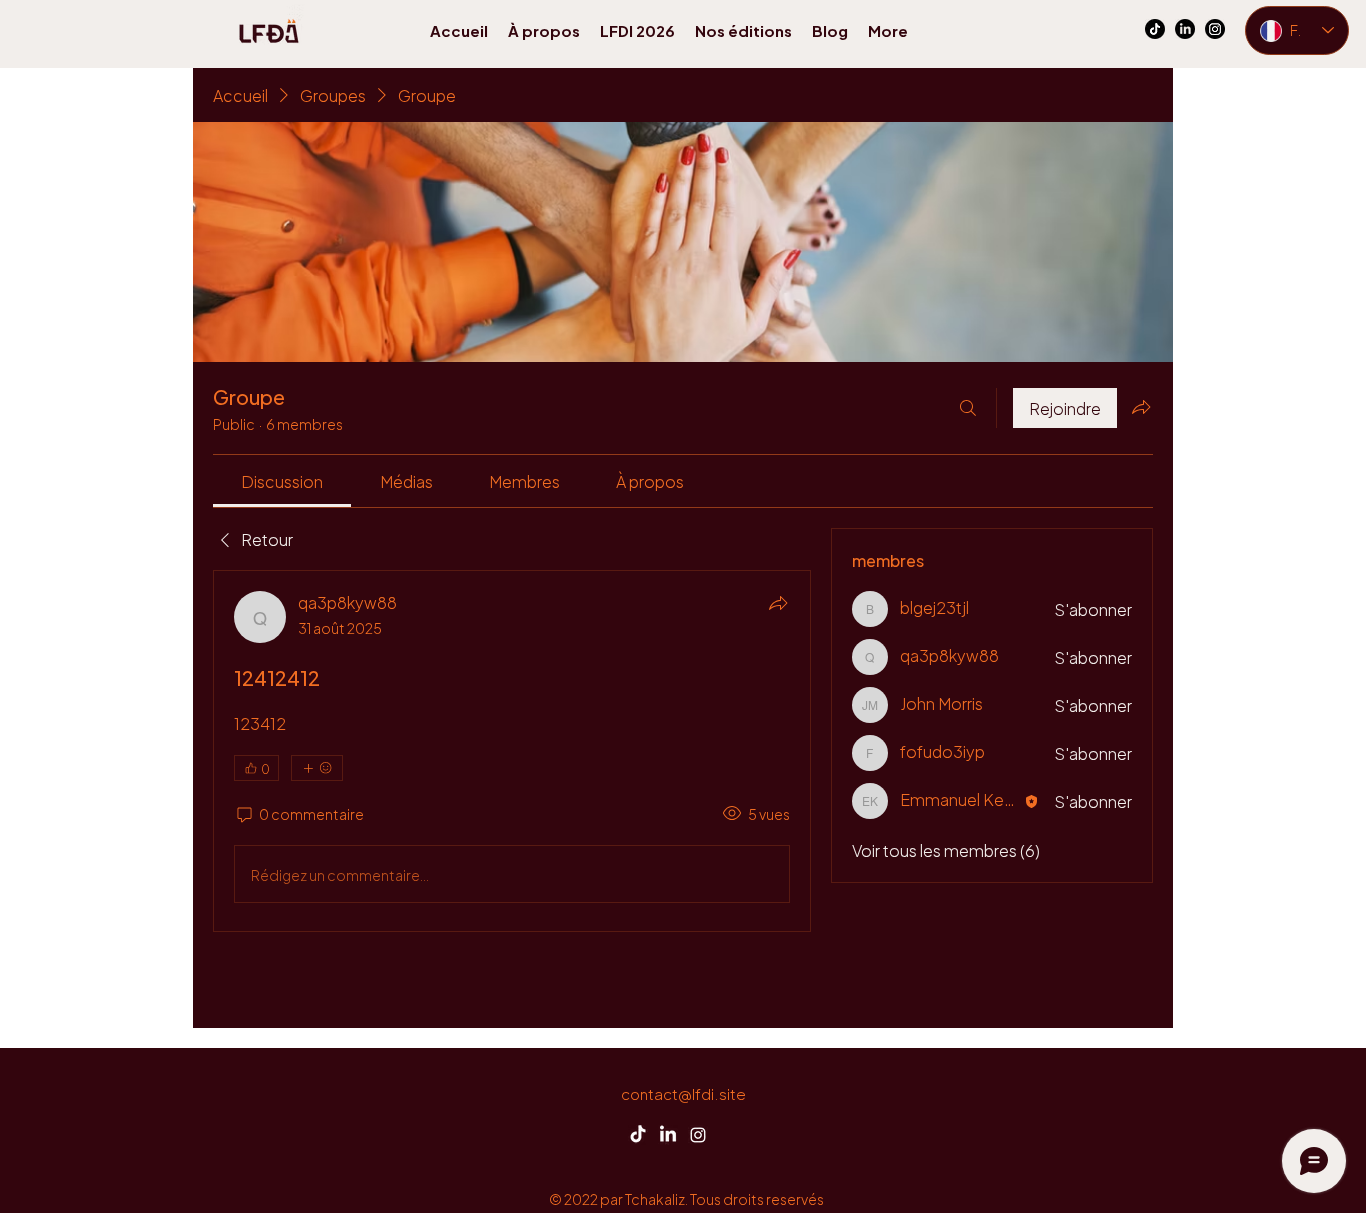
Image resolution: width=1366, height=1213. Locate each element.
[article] (512, 751)
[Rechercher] (968, 408)
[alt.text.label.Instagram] (1215, 29)
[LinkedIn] (1185, 29)
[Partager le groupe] (1141, 407)
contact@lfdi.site (683, 1092)
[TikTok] (1155, 29)
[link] (282, 480)
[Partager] (778, 603)
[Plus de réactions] (317, 768)
